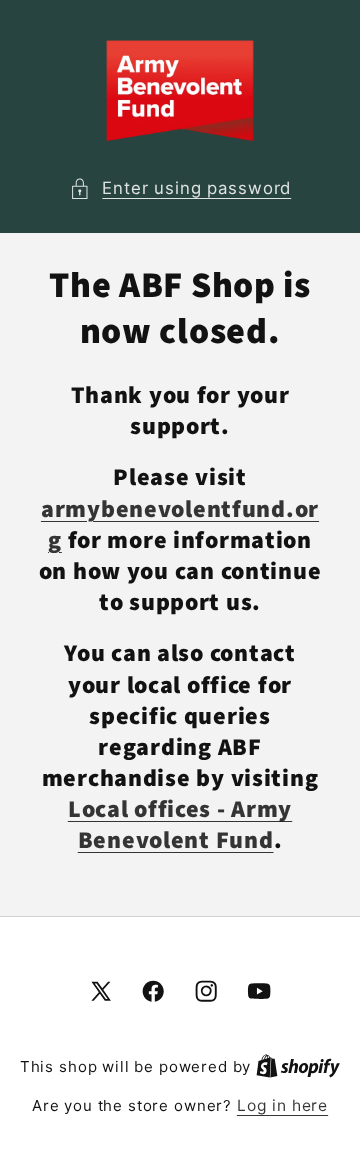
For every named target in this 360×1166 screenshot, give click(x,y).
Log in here (282, 1105)
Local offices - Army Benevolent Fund (180, 825)
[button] (180, 189)
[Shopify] (298, 1066)
